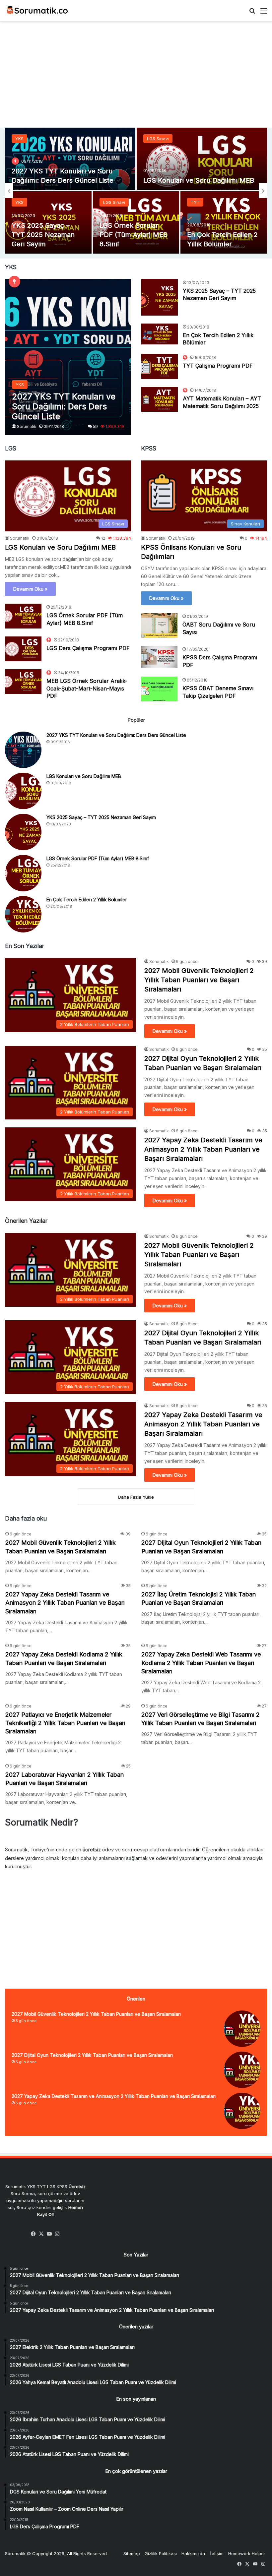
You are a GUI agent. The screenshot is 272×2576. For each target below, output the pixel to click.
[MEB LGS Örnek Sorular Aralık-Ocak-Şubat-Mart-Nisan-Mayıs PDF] (23, 682)
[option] (136, 191)
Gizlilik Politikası (161, 2553)
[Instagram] (57, 2234)
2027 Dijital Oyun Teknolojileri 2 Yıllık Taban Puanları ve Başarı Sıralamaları (92, 2055)
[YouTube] (49, 2234)
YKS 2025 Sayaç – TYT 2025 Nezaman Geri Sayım (101, 817)
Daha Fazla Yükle (136, 1497)
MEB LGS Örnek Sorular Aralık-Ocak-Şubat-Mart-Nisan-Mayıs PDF (87, 688)
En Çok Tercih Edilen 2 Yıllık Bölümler (87, 899)
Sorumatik (27, 426)
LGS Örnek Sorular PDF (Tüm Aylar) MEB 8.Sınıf (98, 858)
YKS (19, 202)
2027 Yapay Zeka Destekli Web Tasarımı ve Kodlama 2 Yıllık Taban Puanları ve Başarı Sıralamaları (201, 1663)
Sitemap (132, 2553)
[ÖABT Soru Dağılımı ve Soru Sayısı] (159, 625)
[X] (41, 2234)
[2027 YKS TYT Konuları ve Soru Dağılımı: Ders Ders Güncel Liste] (68, 357)
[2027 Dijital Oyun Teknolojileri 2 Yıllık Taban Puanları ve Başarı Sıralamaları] (242, 2070)
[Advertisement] (136, 75)
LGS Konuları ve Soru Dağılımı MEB (60, 547)
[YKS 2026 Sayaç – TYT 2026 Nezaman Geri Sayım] (70, 159)
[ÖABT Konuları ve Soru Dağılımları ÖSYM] (202, 159)
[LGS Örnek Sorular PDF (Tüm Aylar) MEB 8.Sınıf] (23, 616)
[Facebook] (34, 2234)
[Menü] (264, 13)
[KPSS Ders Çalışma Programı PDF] (159, 657)
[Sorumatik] (36, 11)
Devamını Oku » (30, 589)
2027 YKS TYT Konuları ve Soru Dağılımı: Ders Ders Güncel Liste (116, 735)
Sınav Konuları (162, 139)
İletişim (217, 2553)
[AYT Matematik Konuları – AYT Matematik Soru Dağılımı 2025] (160, 399)
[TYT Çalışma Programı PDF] (48, 222)
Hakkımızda (193, 2553)
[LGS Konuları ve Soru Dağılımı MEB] (23, 791)
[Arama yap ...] (252, 13)
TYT (20, 139)
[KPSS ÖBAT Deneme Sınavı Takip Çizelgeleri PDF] (159, 689)
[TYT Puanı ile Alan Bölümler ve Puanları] (224, 222)
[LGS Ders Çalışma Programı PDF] (23, 649)
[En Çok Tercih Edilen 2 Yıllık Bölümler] (160, 334)
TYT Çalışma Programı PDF (218, 366)
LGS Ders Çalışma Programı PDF (88, 648)
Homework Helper (247, 2553)
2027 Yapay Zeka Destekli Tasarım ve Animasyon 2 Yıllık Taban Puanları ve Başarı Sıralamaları (203, 1149)
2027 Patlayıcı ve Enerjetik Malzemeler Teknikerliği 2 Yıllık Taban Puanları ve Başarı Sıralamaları (65, 1723)
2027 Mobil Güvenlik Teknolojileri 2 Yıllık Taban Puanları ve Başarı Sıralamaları (199, 980)
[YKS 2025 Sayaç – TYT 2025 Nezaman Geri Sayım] (160, 297)
